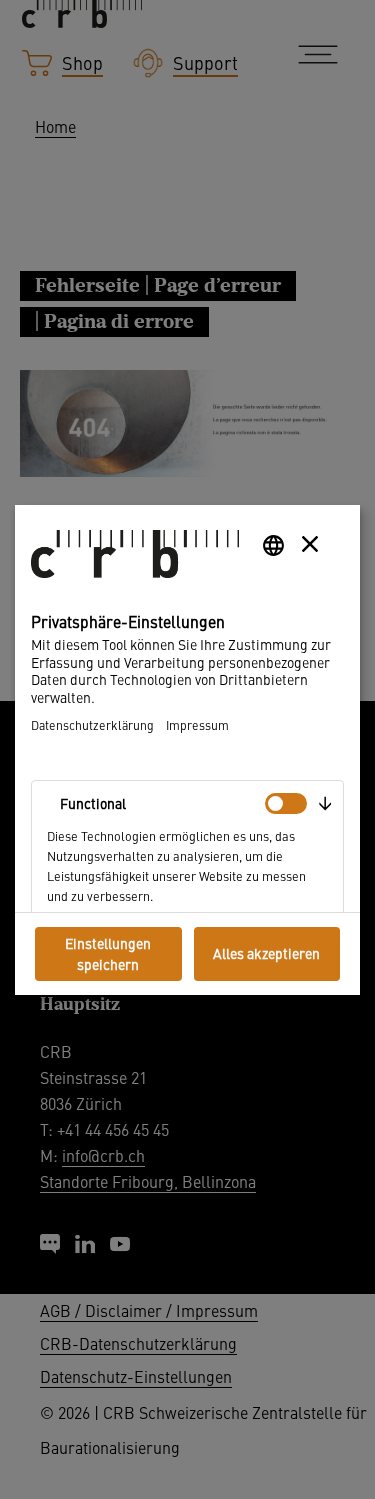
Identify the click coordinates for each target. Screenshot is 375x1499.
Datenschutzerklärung (92, 724)
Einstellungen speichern (108, 953)
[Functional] (286, 803)
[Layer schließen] (310, 544)
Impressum (197, 724)
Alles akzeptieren (266, 953)
